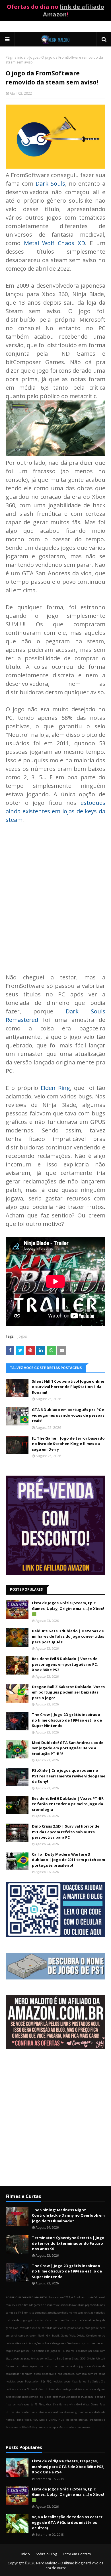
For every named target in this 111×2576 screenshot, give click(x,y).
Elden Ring (55, 1088)
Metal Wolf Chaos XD (55, 243)
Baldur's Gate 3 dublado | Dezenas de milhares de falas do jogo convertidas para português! (68, 1636)
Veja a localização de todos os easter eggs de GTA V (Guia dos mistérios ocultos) (67, 2522)
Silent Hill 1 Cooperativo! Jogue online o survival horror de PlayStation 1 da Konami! (68, 1387)
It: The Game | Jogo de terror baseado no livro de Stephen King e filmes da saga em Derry (68, 1444)
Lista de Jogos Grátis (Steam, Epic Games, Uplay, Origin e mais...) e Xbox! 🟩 (68, 1608)
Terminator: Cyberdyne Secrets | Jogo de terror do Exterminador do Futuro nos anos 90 (68, 2243)
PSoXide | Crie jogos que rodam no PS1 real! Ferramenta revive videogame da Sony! (69, 1776)
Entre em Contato (77, 2554)
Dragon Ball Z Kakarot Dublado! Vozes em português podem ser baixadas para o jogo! (68, 1692)
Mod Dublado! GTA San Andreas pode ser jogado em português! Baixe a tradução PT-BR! (68, 1748)
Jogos (34, 57)
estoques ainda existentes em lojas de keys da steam (55, 811)
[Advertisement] (55, 2122)
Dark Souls (50, 183)
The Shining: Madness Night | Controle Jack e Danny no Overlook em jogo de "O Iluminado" (68, 2215)
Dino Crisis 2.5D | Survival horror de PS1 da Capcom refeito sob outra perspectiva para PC (66, 1832)
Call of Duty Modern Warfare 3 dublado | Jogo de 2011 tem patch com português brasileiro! (68, 1860)
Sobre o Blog (46, 2554)
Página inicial (16, 57)
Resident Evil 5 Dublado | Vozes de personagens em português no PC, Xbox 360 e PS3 (65, 1664)
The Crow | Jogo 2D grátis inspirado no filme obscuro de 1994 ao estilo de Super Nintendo (67, 1720)
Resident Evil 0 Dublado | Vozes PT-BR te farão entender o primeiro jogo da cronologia (68, 1804)
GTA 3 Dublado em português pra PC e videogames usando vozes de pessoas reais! (68, 1415)
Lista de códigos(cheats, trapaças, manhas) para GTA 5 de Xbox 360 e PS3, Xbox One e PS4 (68, 2466)
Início (26, 2554)
